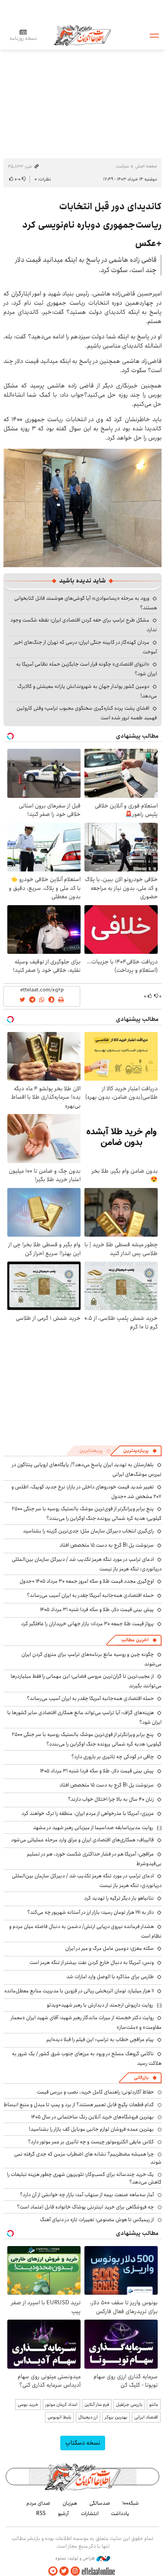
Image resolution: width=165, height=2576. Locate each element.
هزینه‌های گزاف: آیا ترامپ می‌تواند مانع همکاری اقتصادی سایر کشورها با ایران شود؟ (84, 1717)
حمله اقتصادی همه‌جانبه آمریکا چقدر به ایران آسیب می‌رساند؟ (90, 1595)
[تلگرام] (53, 2571)
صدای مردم (38, 2503)
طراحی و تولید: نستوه (76, 2558)
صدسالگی (100, 2503)
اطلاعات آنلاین (82, 35)
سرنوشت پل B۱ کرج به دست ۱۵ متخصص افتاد (107, 1545)
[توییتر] (64, 2571)
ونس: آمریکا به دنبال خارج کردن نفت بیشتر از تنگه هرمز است (92, 1962)
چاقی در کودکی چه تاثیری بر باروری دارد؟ (113, 1757)
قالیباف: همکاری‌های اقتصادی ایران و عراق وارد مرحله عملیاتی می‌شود (82, 1840)
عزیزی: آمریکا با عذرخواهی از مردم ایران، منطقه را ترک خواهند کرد (88, 1813)
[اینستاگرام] (75, 2571)
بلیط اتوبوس (59, 2417)
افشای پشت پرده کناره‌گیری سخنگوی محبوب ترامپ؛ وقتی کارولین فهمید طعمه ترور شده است (87, 713)
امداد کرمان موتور (61, 2405)
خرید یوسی (28, 2405)
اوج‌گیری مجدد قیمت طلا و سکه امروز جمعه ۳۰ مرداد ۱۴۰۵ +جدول (87, 1581)
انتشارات (90, 2514)
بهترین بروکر (116, 2417)
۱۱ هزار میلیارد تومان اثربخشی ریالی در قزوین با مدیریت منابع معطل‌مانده (79, 1991)
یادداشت (120, 2514)
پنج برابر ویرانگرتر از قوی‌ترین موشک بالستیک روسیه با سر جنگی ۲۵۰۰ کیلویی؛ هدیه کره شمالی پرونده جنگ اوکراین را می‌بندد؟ (87, 1514)
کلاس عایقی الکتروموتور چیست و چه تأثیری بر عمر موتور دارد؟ (91, 2142)
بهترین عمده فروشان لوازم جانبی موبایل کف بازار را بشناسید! (91, 2129)
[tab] (140, 1451)
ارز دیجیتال (88, 2417)
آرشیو (63, 2514)
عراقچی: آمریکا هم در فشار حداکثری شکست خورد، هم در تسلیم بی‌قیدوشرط (94, 1859)
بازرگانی (141, 2078)
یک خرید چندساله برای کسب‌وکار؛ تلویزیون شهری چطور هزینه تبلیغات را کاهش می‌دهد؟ (84, 2178)
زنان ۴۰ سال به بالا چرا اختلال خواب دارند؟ (111, 1799)
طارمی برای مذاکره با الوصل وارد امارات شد (110, 1977)
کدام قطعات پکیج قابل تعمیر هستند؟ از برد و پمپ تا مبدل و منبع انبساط (79, 2105)
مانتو (154, 2405)
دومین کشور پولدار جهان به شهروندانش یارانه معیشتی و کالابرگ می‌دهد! (87, 691)
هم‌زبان (70, 2503)
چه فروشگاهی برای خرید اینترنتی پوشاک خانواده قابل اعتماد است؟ (85, 2207)
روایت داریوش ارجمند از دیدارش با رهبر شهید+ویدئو (100, 2005)
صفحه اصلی (146, 166)
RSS (41, 2514)
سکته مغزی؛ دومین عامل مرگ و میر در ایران (110, 1948)
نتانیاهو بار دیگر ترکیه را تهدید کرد (119, 1898)
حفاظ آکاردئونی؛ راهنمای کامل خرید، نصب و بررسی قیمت (95, 2092)
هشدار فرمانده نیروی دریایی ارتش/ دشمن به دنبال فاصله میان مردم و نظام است (85, 1931)
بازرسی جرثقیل (129, 2405)
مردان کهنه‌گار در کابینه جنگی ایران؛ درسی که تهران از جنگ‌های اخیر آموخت (86, 647)
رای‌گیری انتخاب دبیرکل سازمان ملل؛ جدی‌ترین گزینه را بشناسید (88, 1531)
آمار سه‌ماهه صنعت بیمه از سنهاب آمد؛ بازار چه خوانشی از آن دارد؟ (87, 2195)
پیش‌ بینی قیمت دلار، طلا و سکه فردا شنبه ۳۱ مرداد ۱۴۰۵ (97, 1610)
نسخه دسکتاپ (83, 2443)
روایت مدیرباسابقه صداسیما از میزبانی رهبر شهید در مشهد (93, 1828)
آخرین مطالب (135, 1640)
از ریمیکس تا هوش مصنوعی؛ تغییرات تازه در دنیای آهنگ (97, 2220)
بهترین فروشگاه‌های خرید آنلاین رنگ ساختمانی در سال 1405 (92, 2117)
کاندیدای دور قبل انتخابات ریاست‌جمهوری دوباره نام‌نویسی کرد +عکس (92, 225)
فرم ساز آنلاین (97, 2405)
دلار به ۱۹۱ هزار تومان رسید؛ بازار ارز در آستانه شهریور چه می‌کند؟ (91, 1912)
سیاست (122, 166)
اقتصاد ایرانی (146, 2417)
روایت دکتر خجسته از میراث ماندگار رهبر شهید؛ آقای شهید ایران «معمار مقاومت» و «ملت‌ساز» (86, 2022)
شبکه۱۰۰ (131, 2503)
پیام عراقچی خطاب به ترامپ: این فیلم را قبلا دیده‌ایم (100, 2039)
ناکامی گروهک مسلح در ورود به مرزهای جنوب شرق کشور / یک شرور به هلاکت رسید (87, 2058)
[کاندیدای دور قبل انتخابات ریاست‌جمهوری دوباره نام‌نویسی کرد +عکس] (82, 507)
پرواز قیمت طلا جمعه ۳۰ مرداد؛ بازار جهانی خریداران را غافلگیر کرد (87, 1624)
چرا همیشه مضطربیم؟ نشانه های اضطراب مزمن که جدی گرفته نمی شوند (88, 2158)
